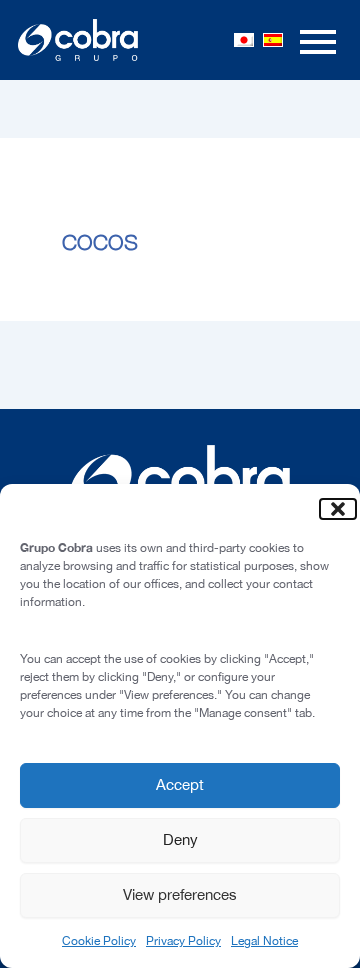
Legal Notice (264, 941)
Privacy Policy (183, 941)
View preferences (180, 894)
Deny (180, 839)
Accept (180, 784)
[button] (330, 509)
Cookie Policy (99, 941)
